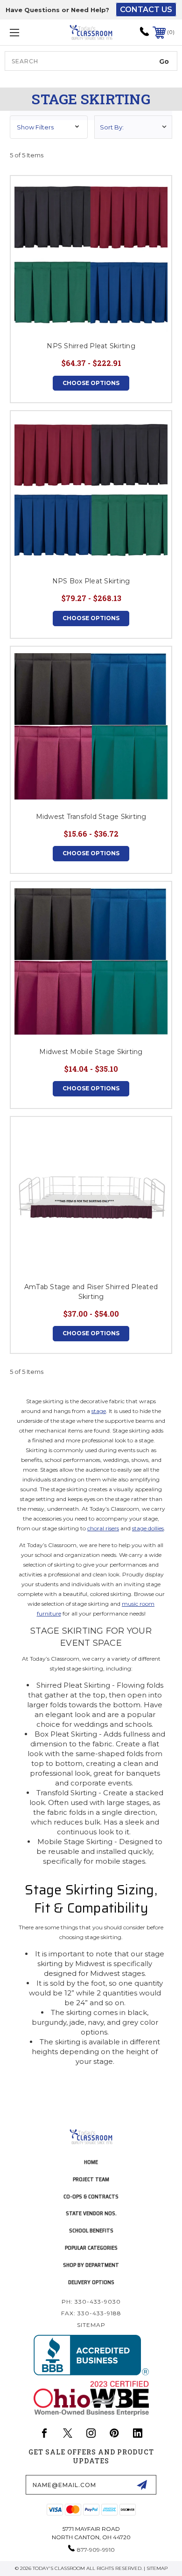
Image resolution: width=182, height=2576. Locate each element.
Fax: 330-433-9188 (91, 2313)
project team (91, 2179)
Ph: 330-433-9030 (91, 2302)
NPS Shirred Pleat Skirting (91, 346)
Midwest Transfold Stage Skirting (91, 817)
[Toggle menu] (26, 32)
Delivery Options (91, 2282)
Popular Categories (91, 2248)
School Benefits (91, 2230)
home (91, 2162)
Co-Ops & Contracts (91, 2196)
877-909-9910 (96, 2550)
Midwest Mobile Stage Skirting (91, 1052)
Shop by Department (91, 2265)
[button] (49, 127)
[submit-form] (142, 2485)
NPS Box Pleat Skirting (91, 581)
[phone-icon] (144, 35)
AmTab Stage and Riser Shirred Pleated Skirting (91, 1292)
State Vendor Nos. (91, 2213)
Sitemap (91, 2325)
